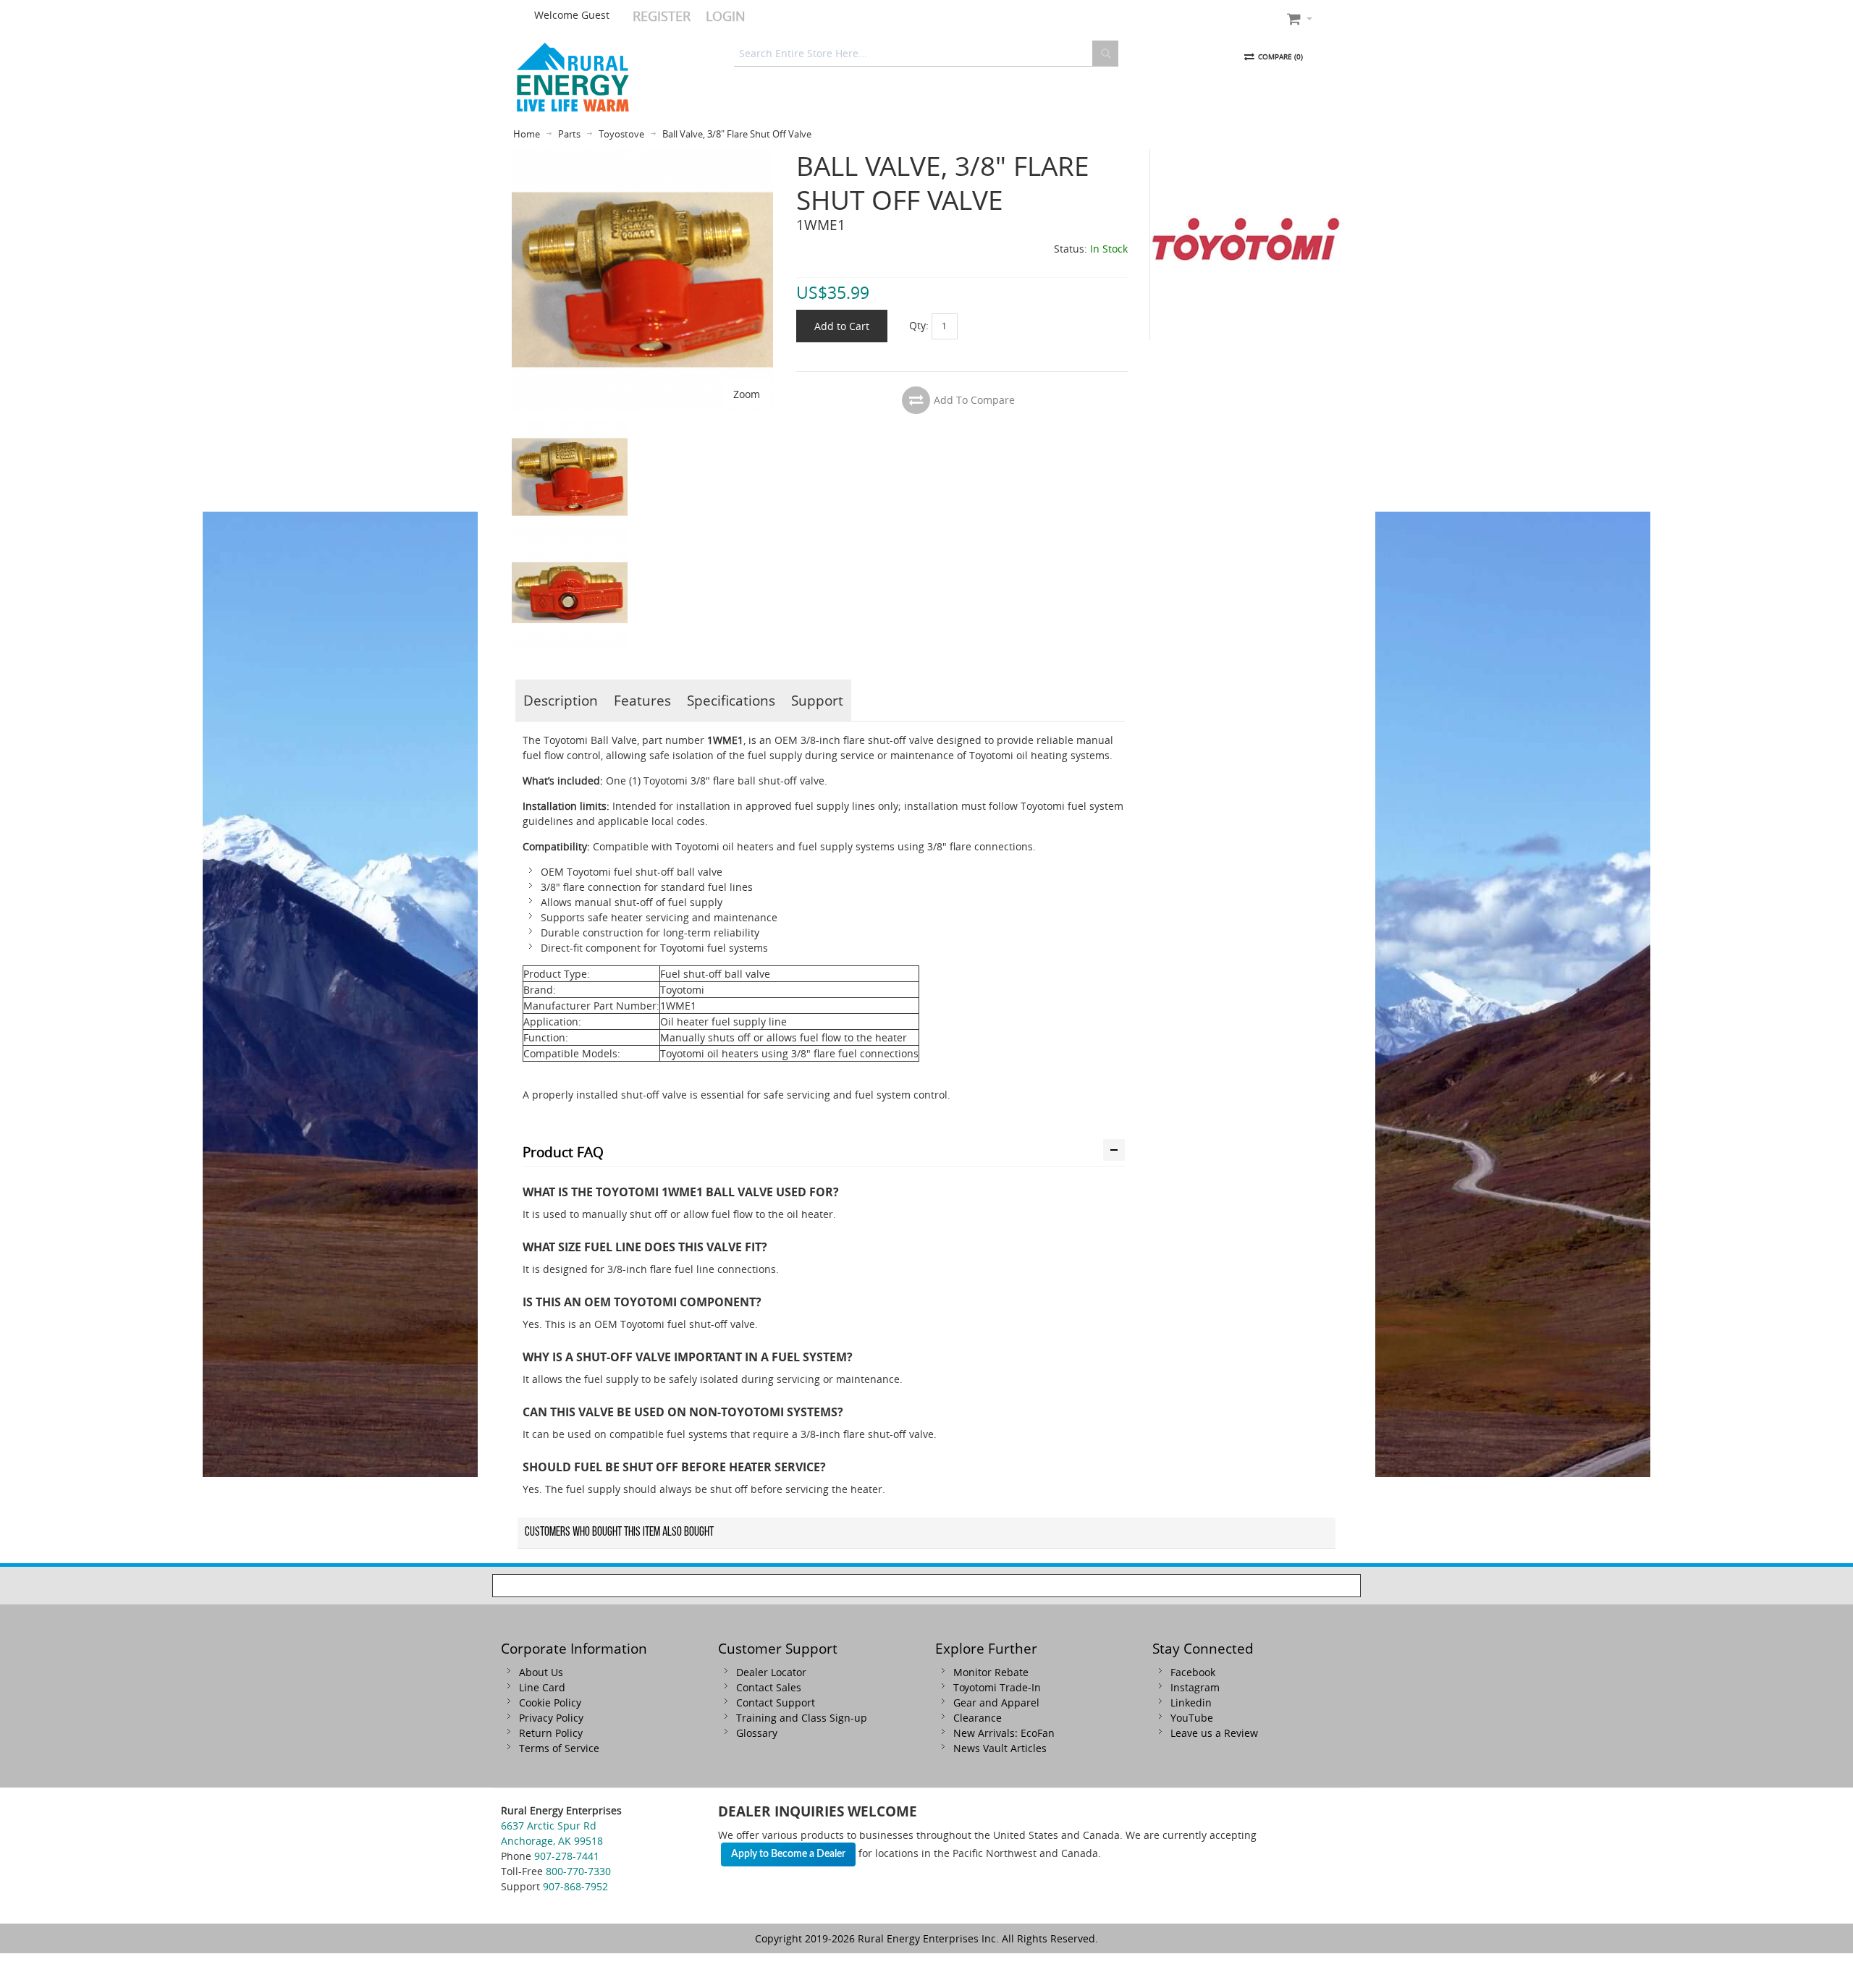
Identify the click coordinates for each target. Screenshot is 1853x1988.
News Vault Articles (1000, 1748)
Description (561, 700)
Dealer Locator (771, 1672)
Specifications (731, 700)
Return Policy (551, 1733)
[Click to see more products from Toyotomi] (1246, 245)
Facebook (1193, 1672)
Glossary (757, 1733)
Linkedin (1191, 1703)
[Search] (1105, 54)
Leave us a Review (1214, 1733)
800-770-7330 (578, 1871)
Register (662, 16)
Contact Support (776, 1703)
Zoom (747, 394)
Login (726, 16)
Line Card (542, 1687)
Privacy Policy (551, 1718)
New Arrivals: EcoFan (1004, 1733)
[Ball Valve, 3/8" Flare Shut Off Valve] (642, 157)
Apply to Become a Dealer (788, 1854)
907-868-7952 (575, 1886)
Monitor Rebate (991, 1672)
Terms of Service (559, 1748)
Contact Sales (769, 1687)
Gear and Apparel (996, 1703)
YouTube (1192, 1718)
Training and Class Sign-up (802, 1718)
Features (642, 700)
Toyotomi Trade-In (997, 1687)
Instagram (1195, 1687)
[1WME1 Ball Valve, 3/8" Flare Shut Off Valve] (570, 427)
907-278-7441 (567, 1856)
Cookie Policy (550, 1703)
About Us (541, 1672)
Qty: (919, 325)
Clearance (978, 1718)
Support (817, 700)
